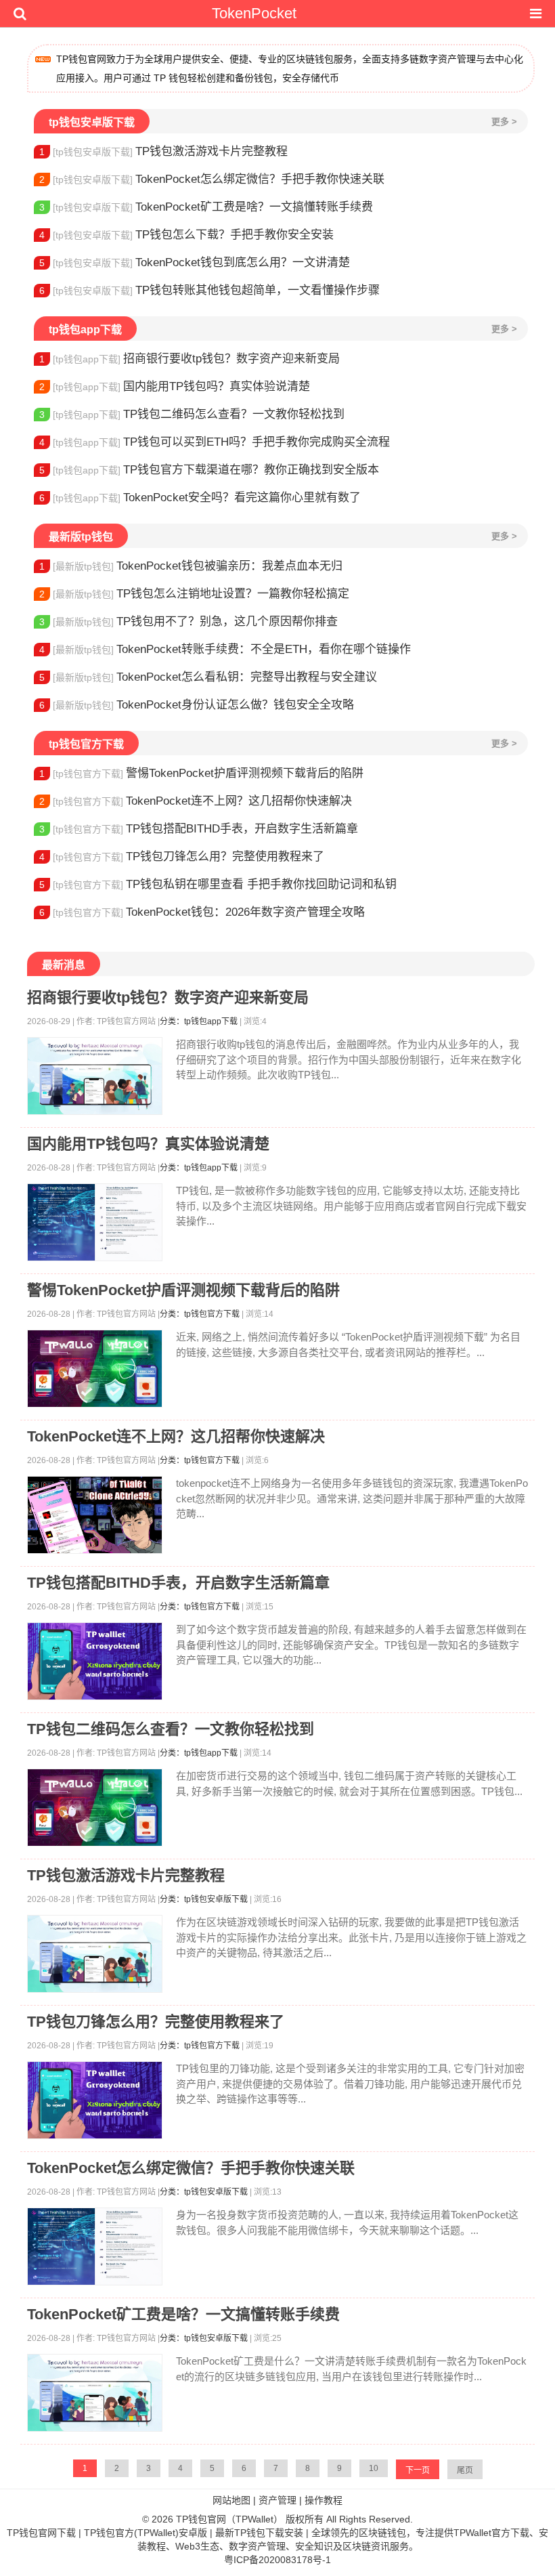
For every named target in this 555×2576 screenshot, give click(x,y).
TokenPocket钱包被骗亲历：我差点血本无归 (191, 566)
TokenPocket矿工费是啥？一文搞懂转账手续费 (206, 207)
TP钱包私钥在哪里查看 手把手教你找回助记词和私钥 (218, 884)
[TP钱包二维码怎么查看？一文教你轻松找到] (95, 1808)
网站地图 (231, 2500)
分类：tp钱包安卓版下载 (204, 1899)
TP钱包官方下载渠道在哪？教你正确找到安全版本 (209, 470)
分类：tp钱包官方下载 (200, 1314)
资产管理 (277, 2500)
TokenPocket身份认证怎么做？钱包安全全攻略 (197, 705)
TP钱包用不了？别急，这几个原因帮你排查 (188, 621)
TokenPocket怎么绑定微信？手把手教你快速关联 (212, 179)
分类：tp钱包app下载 (199, 1021)
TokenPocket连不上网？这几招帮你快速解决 (196, 801)
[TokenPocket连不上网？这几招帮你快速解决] (95, 1515)
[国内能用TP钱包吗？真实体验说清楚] (95, 1222)
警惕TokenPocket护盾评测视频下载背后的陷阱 (201, 773)
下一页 (418, 2470)
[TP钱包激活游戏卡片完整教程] (95, 1954)
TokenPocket (254, 13)
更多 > (504, 122)
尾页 (465, 2470)
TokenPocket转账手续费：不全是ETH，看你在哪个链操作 (225, 649)
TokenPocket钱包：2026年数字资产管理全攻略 (202, 912)
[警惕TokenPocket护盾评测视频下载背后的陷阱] (95, 1369)
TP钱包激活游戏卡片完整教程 (163, 151)
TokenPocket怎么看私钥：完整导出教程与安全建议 (208, 677)
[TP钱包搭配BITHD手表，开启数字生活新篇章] (95, 1661)
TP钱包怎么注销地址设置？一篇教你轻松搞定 (194, 594)
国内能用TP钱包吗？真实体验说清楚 (175, 386)
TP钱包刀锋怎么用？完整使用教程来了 (182, 857)
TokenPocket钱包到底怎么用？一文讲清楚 (195, 262)
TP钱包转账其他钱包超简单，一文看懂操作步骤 (209, 290)
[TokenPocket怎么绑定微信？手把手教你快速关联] (95, 2246)
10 (374, 2468)
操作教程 (324, 2500)
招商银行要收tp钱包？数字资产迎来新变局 (190, 359)
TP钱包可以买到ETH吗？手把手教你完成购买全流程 (215, 442)
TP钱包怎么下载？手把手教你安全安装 (186, 235)
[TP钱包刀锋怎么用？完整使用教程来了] (95, 2100)
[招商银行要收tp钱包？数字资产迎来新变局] (95, 1076)
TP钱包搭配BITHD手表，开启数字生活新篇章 (199, 829)
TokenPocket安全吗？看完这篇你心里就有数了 (200, 498)
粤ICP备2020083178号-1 (277, 2560)
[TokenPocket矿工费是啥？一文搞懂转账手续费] (95, 2393)
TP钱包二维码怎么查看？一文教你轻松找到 (192, 414)
